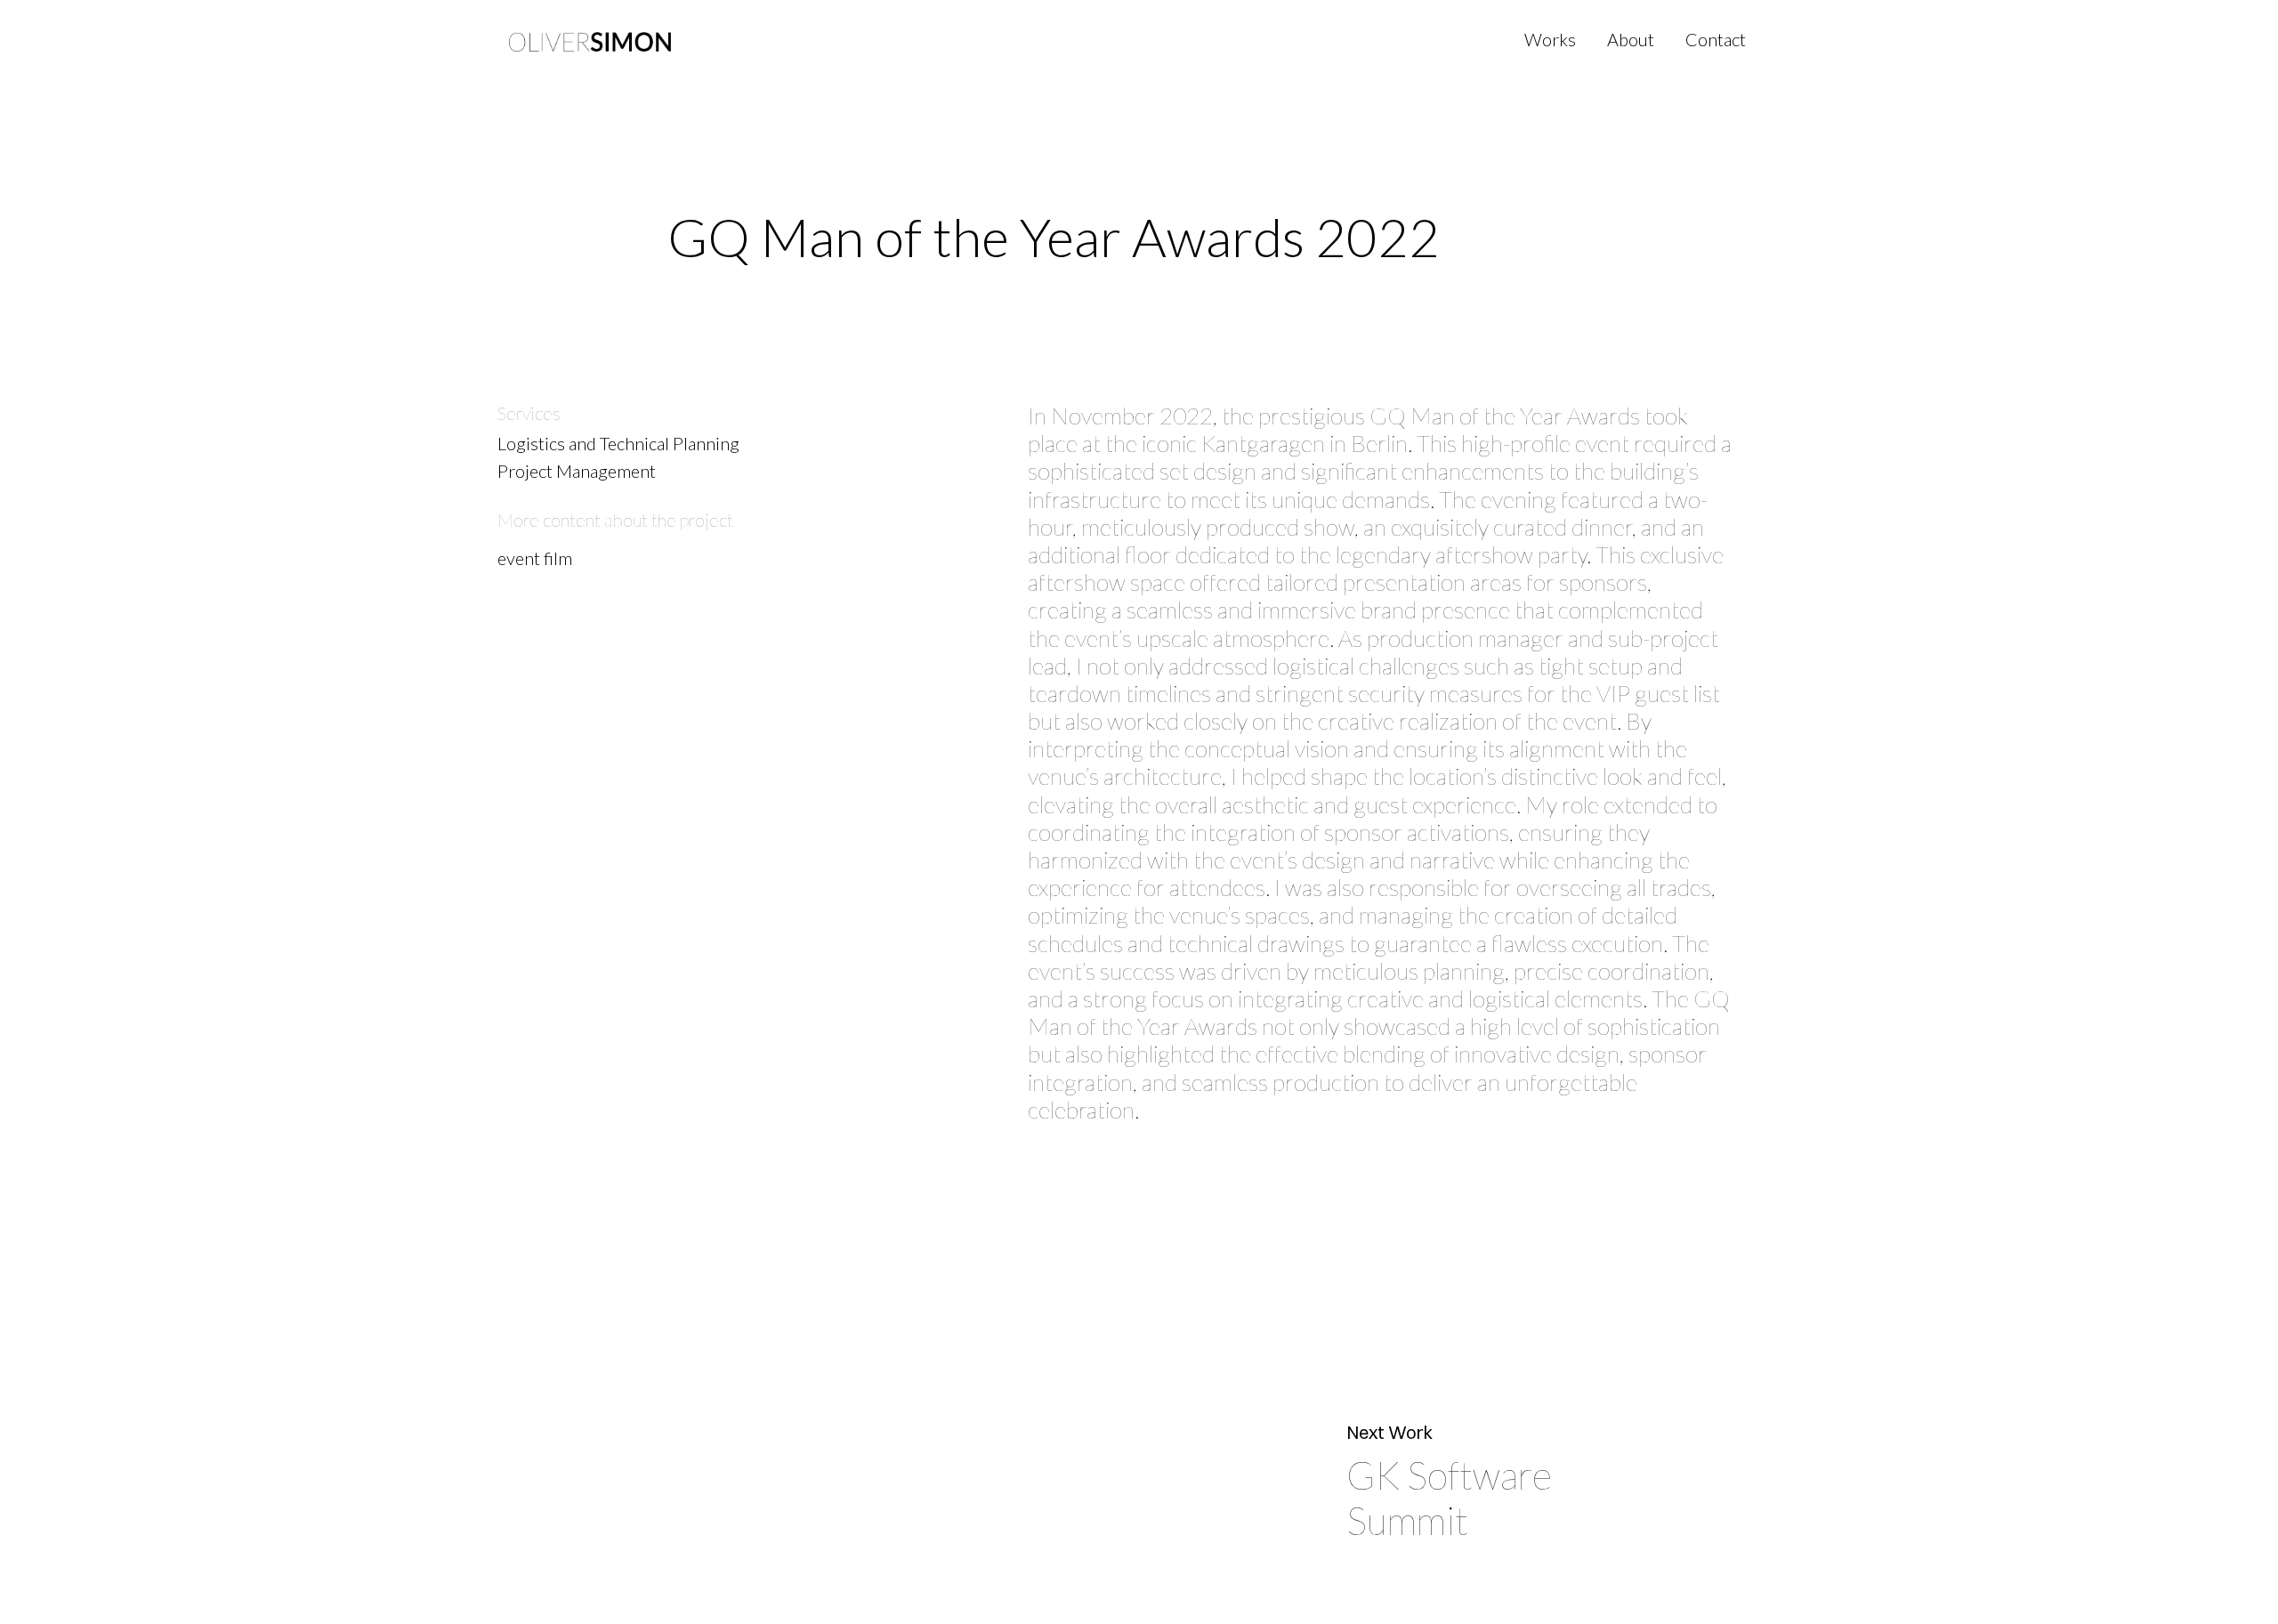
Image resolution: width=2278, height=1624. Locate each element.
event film (535, 558)
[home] (590, 40)
